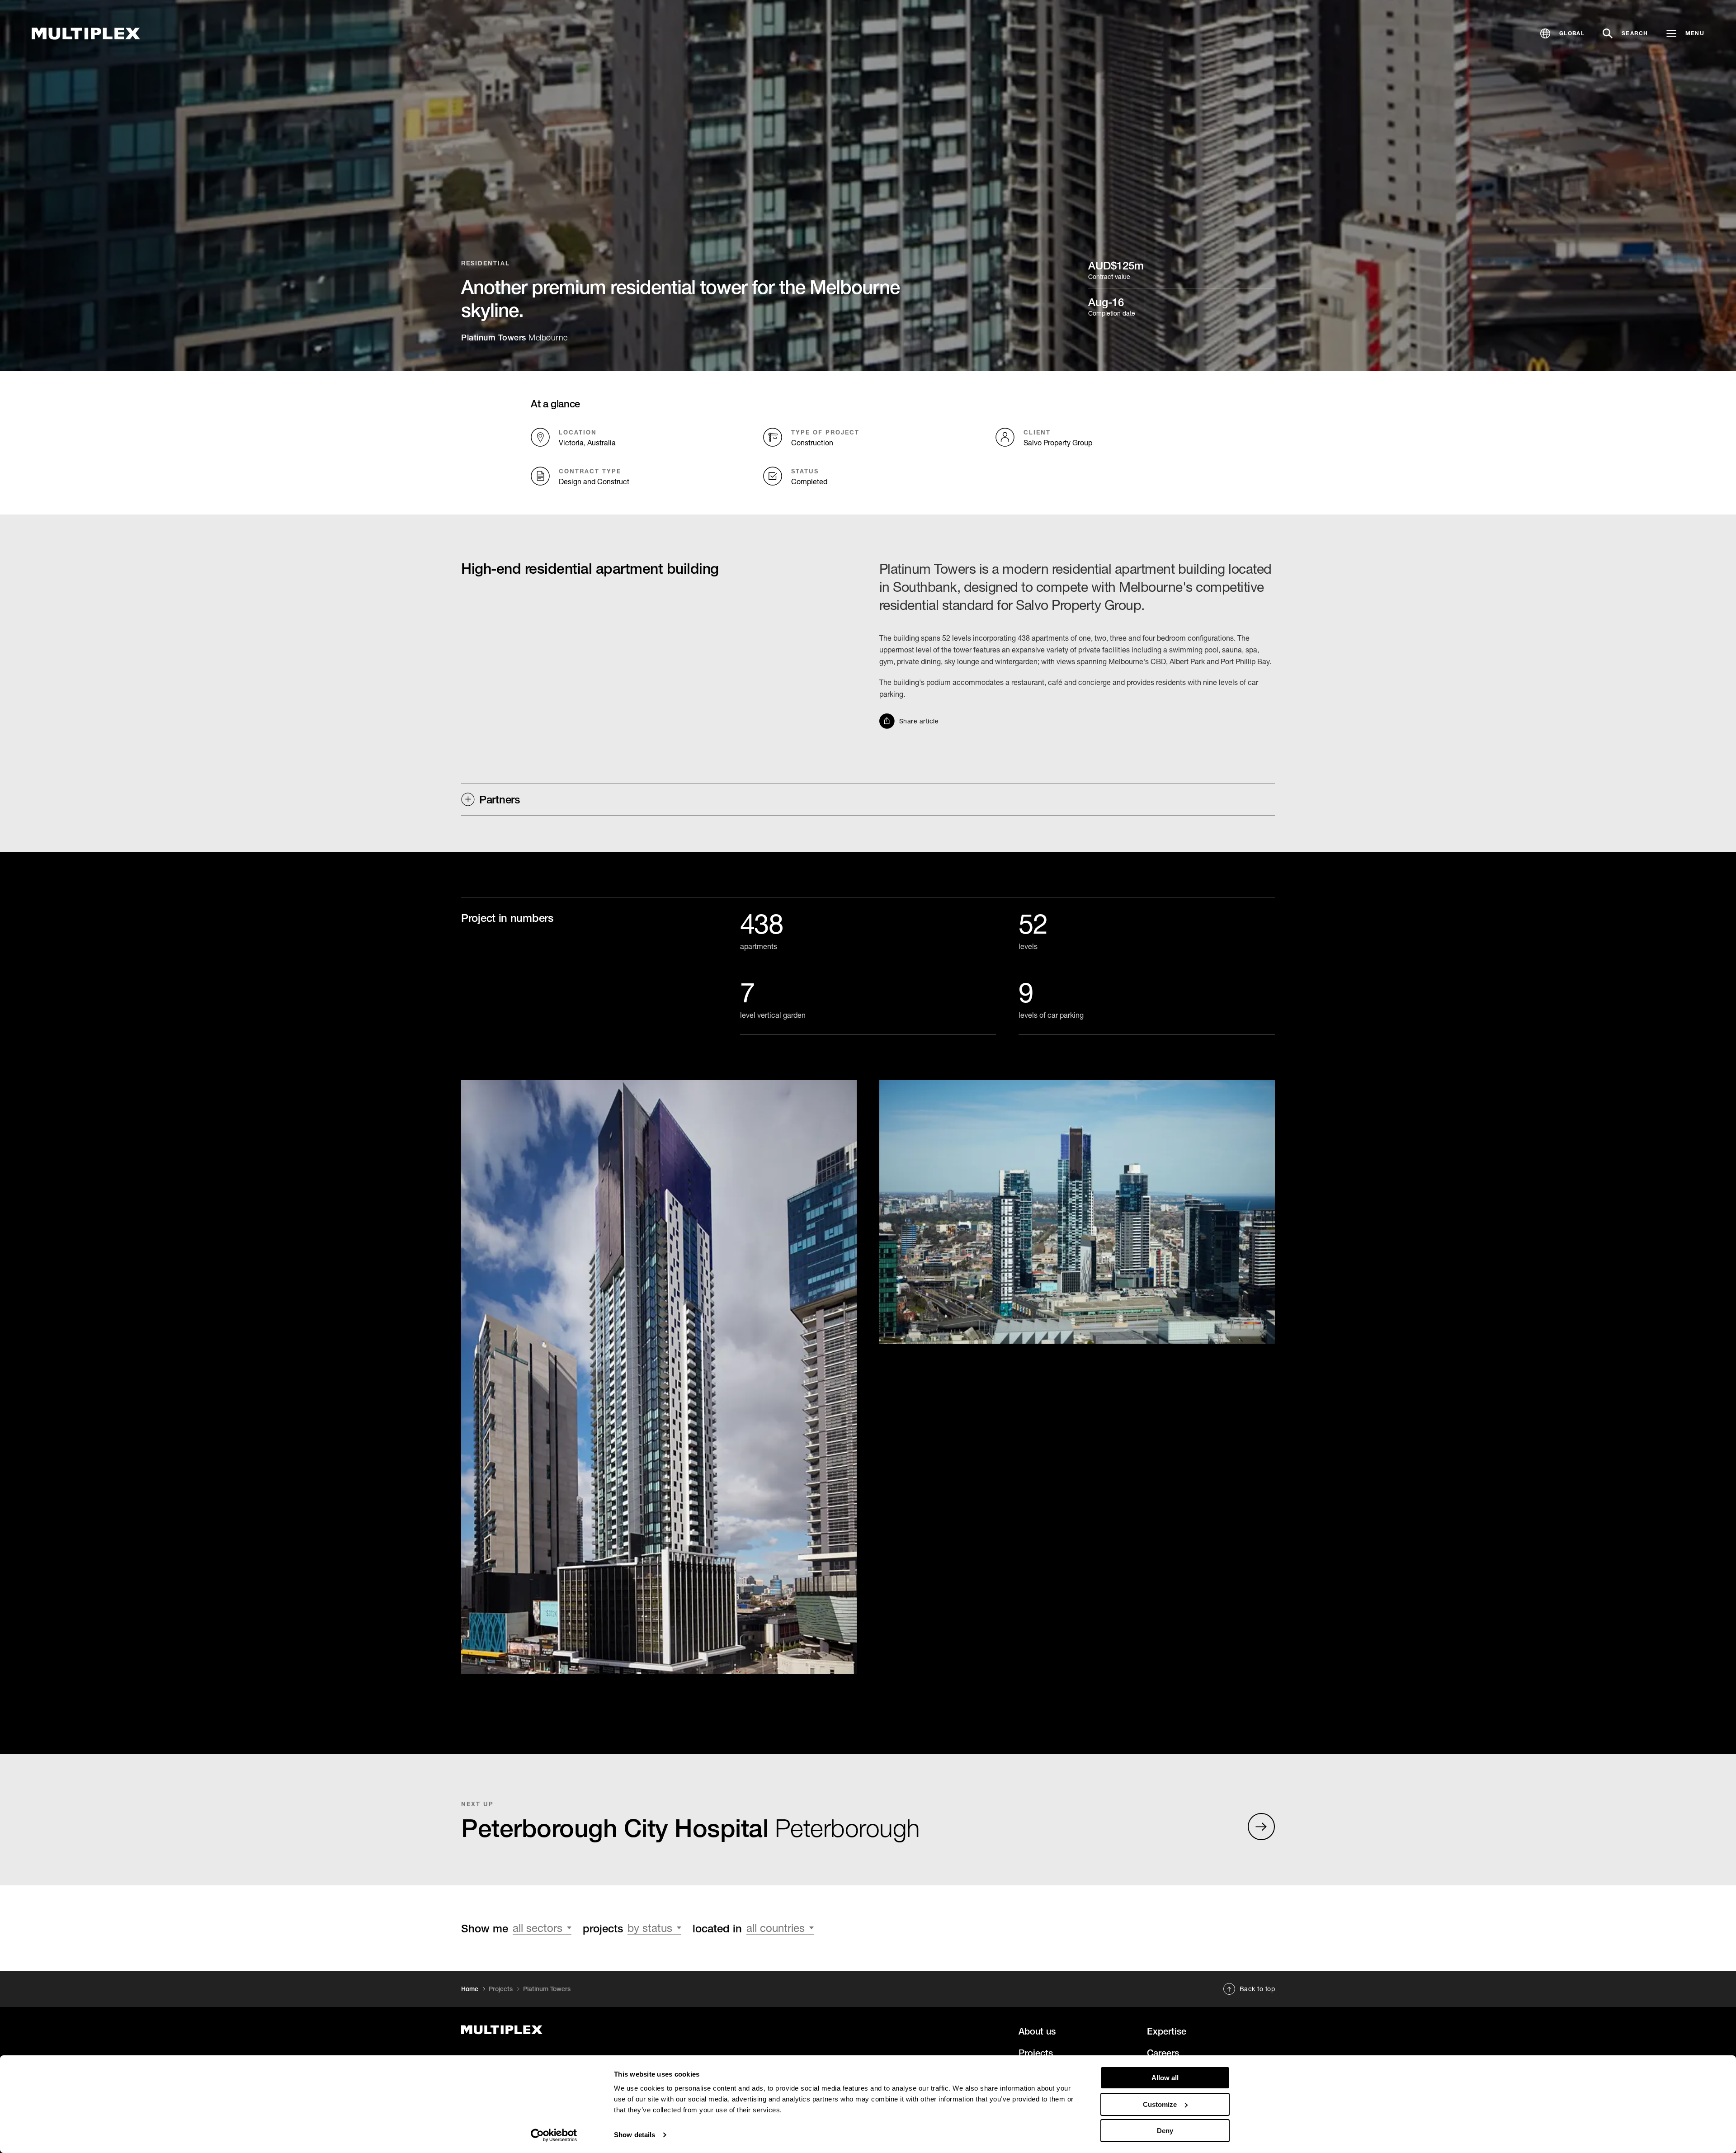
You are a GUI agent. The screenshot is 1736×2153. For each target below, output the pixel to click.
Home (470, 1989)
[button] (1562, 33)
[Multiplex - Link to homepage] (589, 2030)
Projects (501, 1989)
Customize (1160, 2104)
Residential (486, 263)
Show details (634, 2135)
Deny (1165, 2131)
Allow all (1165, 2078)
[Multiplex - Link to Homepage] (86, 34)
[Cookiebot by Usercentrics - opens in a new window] (554, 2135)
